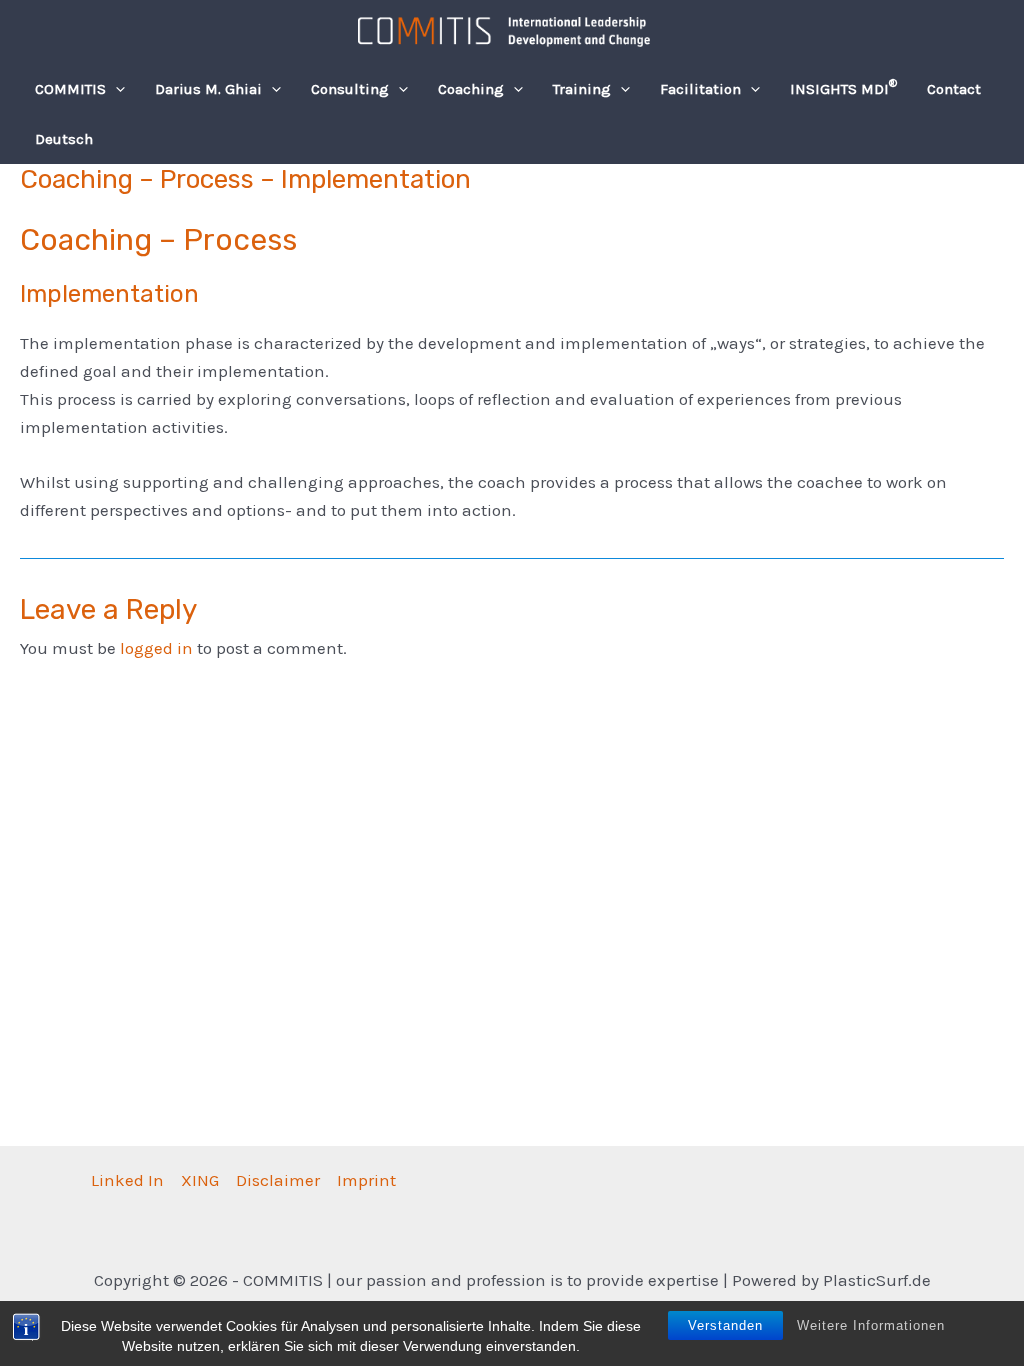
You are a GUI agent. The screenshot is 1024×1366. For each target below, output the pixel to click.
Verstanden (725, 1325)
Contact (954, 89)
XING (200, 1180)
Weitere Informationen (871, 1325)
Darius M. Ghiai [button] (208, 89)
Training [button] (582, 89)
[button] (115, 89)
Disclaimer (278, 1180)
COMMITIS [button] (70, 89)
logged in (156, 648)
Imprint (366, 1180)
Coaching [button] (471, 89)
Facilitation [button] (700, 89)
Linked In (127, 1180)
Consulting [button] (350, 89)
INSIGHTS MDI (843, 88)
